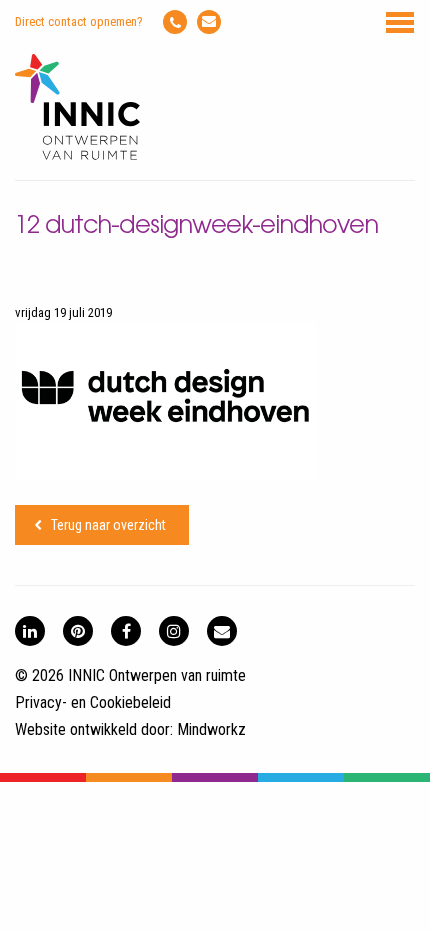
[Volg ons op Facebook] (126, 631)
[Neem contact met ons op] (222, 631)
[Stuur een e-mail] (209, 22)
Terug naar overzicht (108, 525)
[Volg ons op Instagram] (174, 631)
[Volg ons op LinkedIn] (30, 631)
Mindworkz (211, 729)
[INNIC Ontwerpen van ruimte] (77, 155)
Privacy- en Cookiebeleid (93, 702)
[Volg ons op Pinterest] (78, 631)
